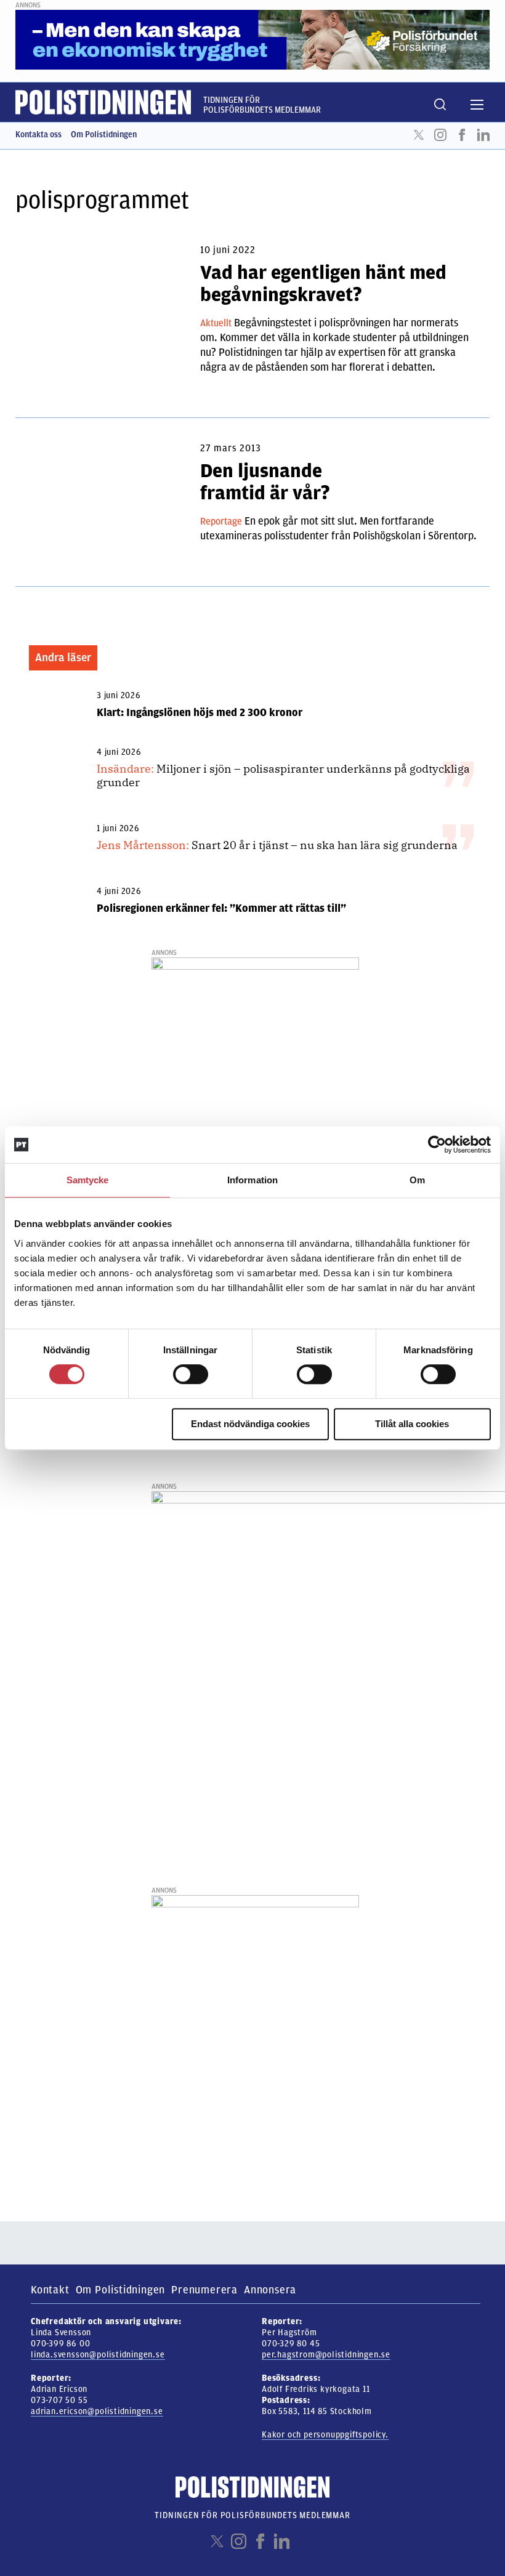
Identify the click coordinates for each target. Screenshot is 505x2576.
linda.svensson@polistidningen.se (98, 2355)
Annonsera (270, 2290)
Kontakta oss (38, 135)
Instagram (440, 135)
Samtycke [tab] (88, 1180)
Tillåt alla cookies (412, 1424)
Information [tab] (252, 1180)
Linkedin (483, 135)
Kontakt (50, 2290)
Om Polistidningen (104, 135)
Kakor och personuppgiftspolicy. (325, 2435)
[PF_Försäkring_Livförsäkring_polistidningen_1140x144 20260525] (252, 39)
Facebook (462, 135)
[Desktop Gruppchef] (255, 1052)
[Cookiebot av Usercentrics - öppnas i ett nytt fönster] (437, 1145)
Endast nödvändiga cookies (250, 1424)
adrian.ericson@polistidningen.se (97, 2411)
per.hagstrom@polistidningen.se (326, 2355)
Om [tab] (417, 1180)
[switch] (191, 1374)
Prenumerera (204, 2290)
